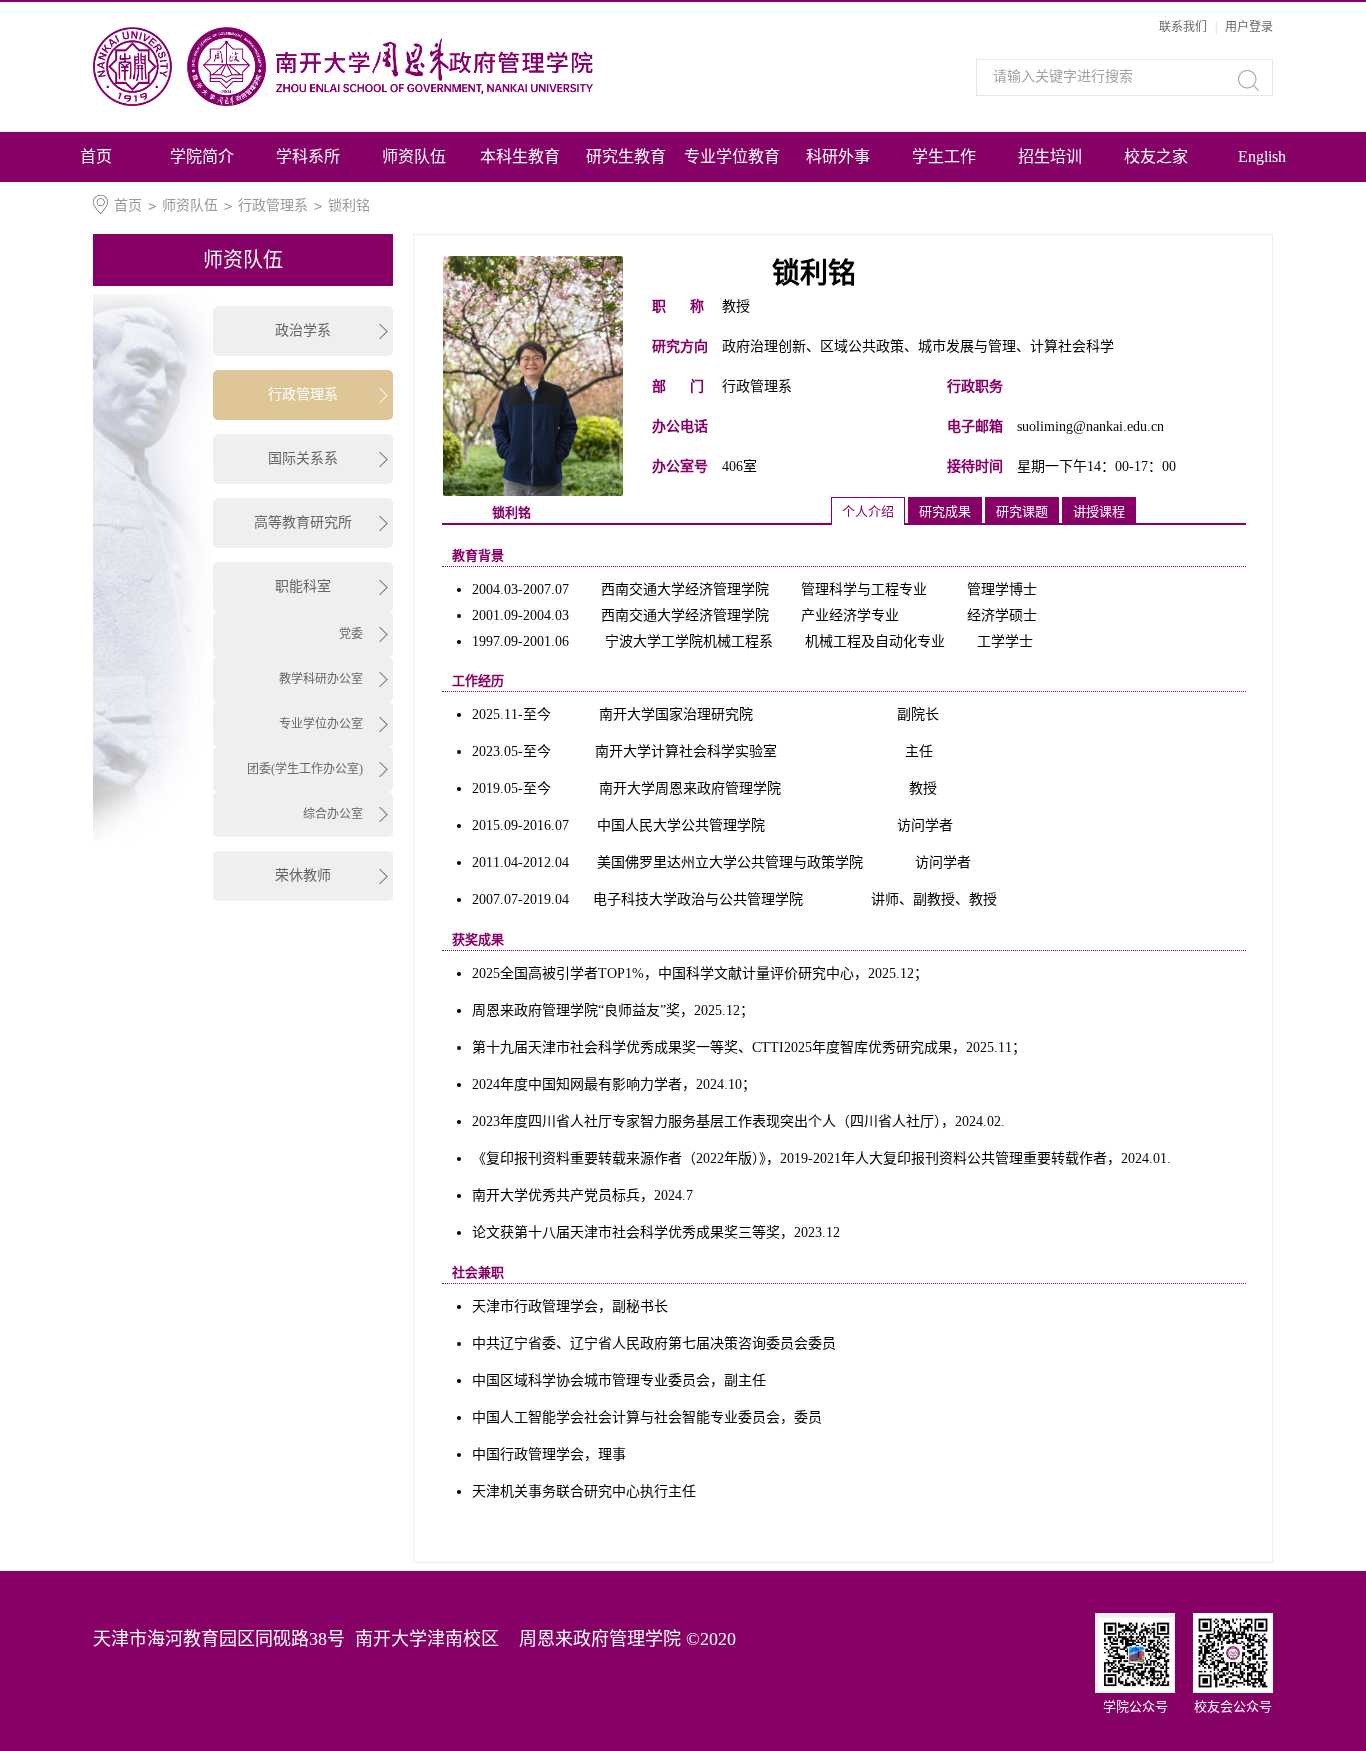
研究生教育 (626, 156)
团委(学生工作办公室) (305, 769)
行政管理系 (273, 205)
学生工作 (944, 156)
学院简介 (202, 156)
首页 (96, 156)
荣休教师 (303, 875)
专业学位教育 (732, 156)
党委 (351, 634)
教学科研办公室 (321, 679)
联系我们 (1183, 27)
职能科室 (303, 586)
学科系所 (308, 156)
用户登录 (1249, 27)
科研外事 (838, 156)
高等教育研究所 (303, 522)
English (1262, 156)
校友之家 (1156, 156)
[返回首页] (401, 66)
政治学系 (303, 330)
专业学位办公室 (321, 724)
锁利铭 (349, 205)
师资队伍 (414, 156)
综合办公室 (333, 814)
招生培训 (1050, 156)
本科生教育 (520, 156)
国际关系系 (303, 458)
